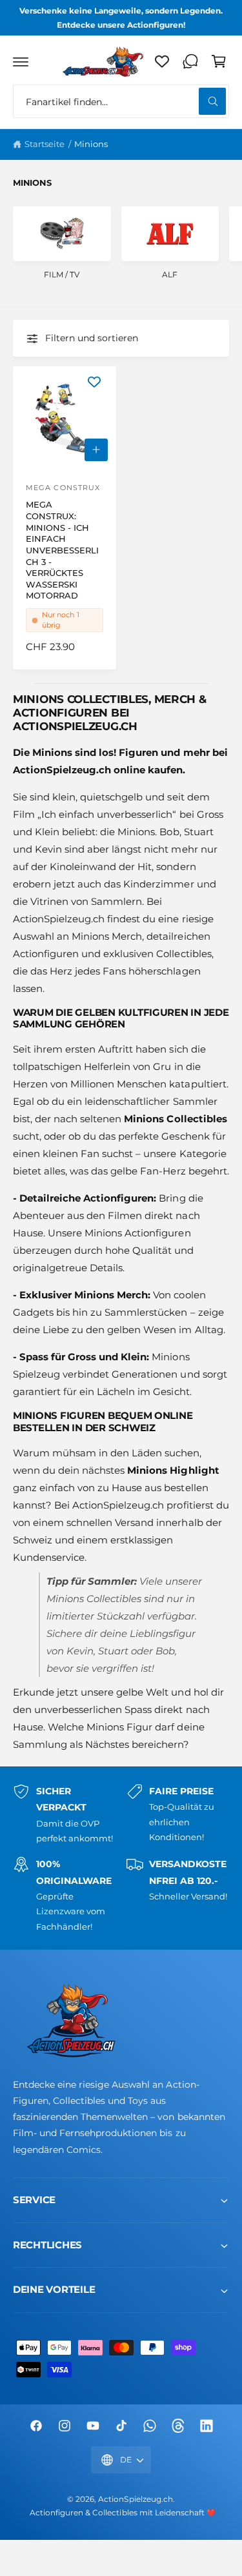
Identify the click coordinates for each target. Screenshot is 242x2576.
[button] (21, 61)
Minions (91, 144)
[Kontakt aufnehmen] (190, 61)
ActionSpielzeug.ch (135, 2499)
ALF (170, 274)
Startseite (45, 144)
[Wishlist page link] (162, 61)
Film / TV (62, 274)
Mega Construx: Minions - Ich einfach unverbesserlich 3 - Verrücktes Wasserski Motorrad (62, 550)
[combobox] (121, 101)
